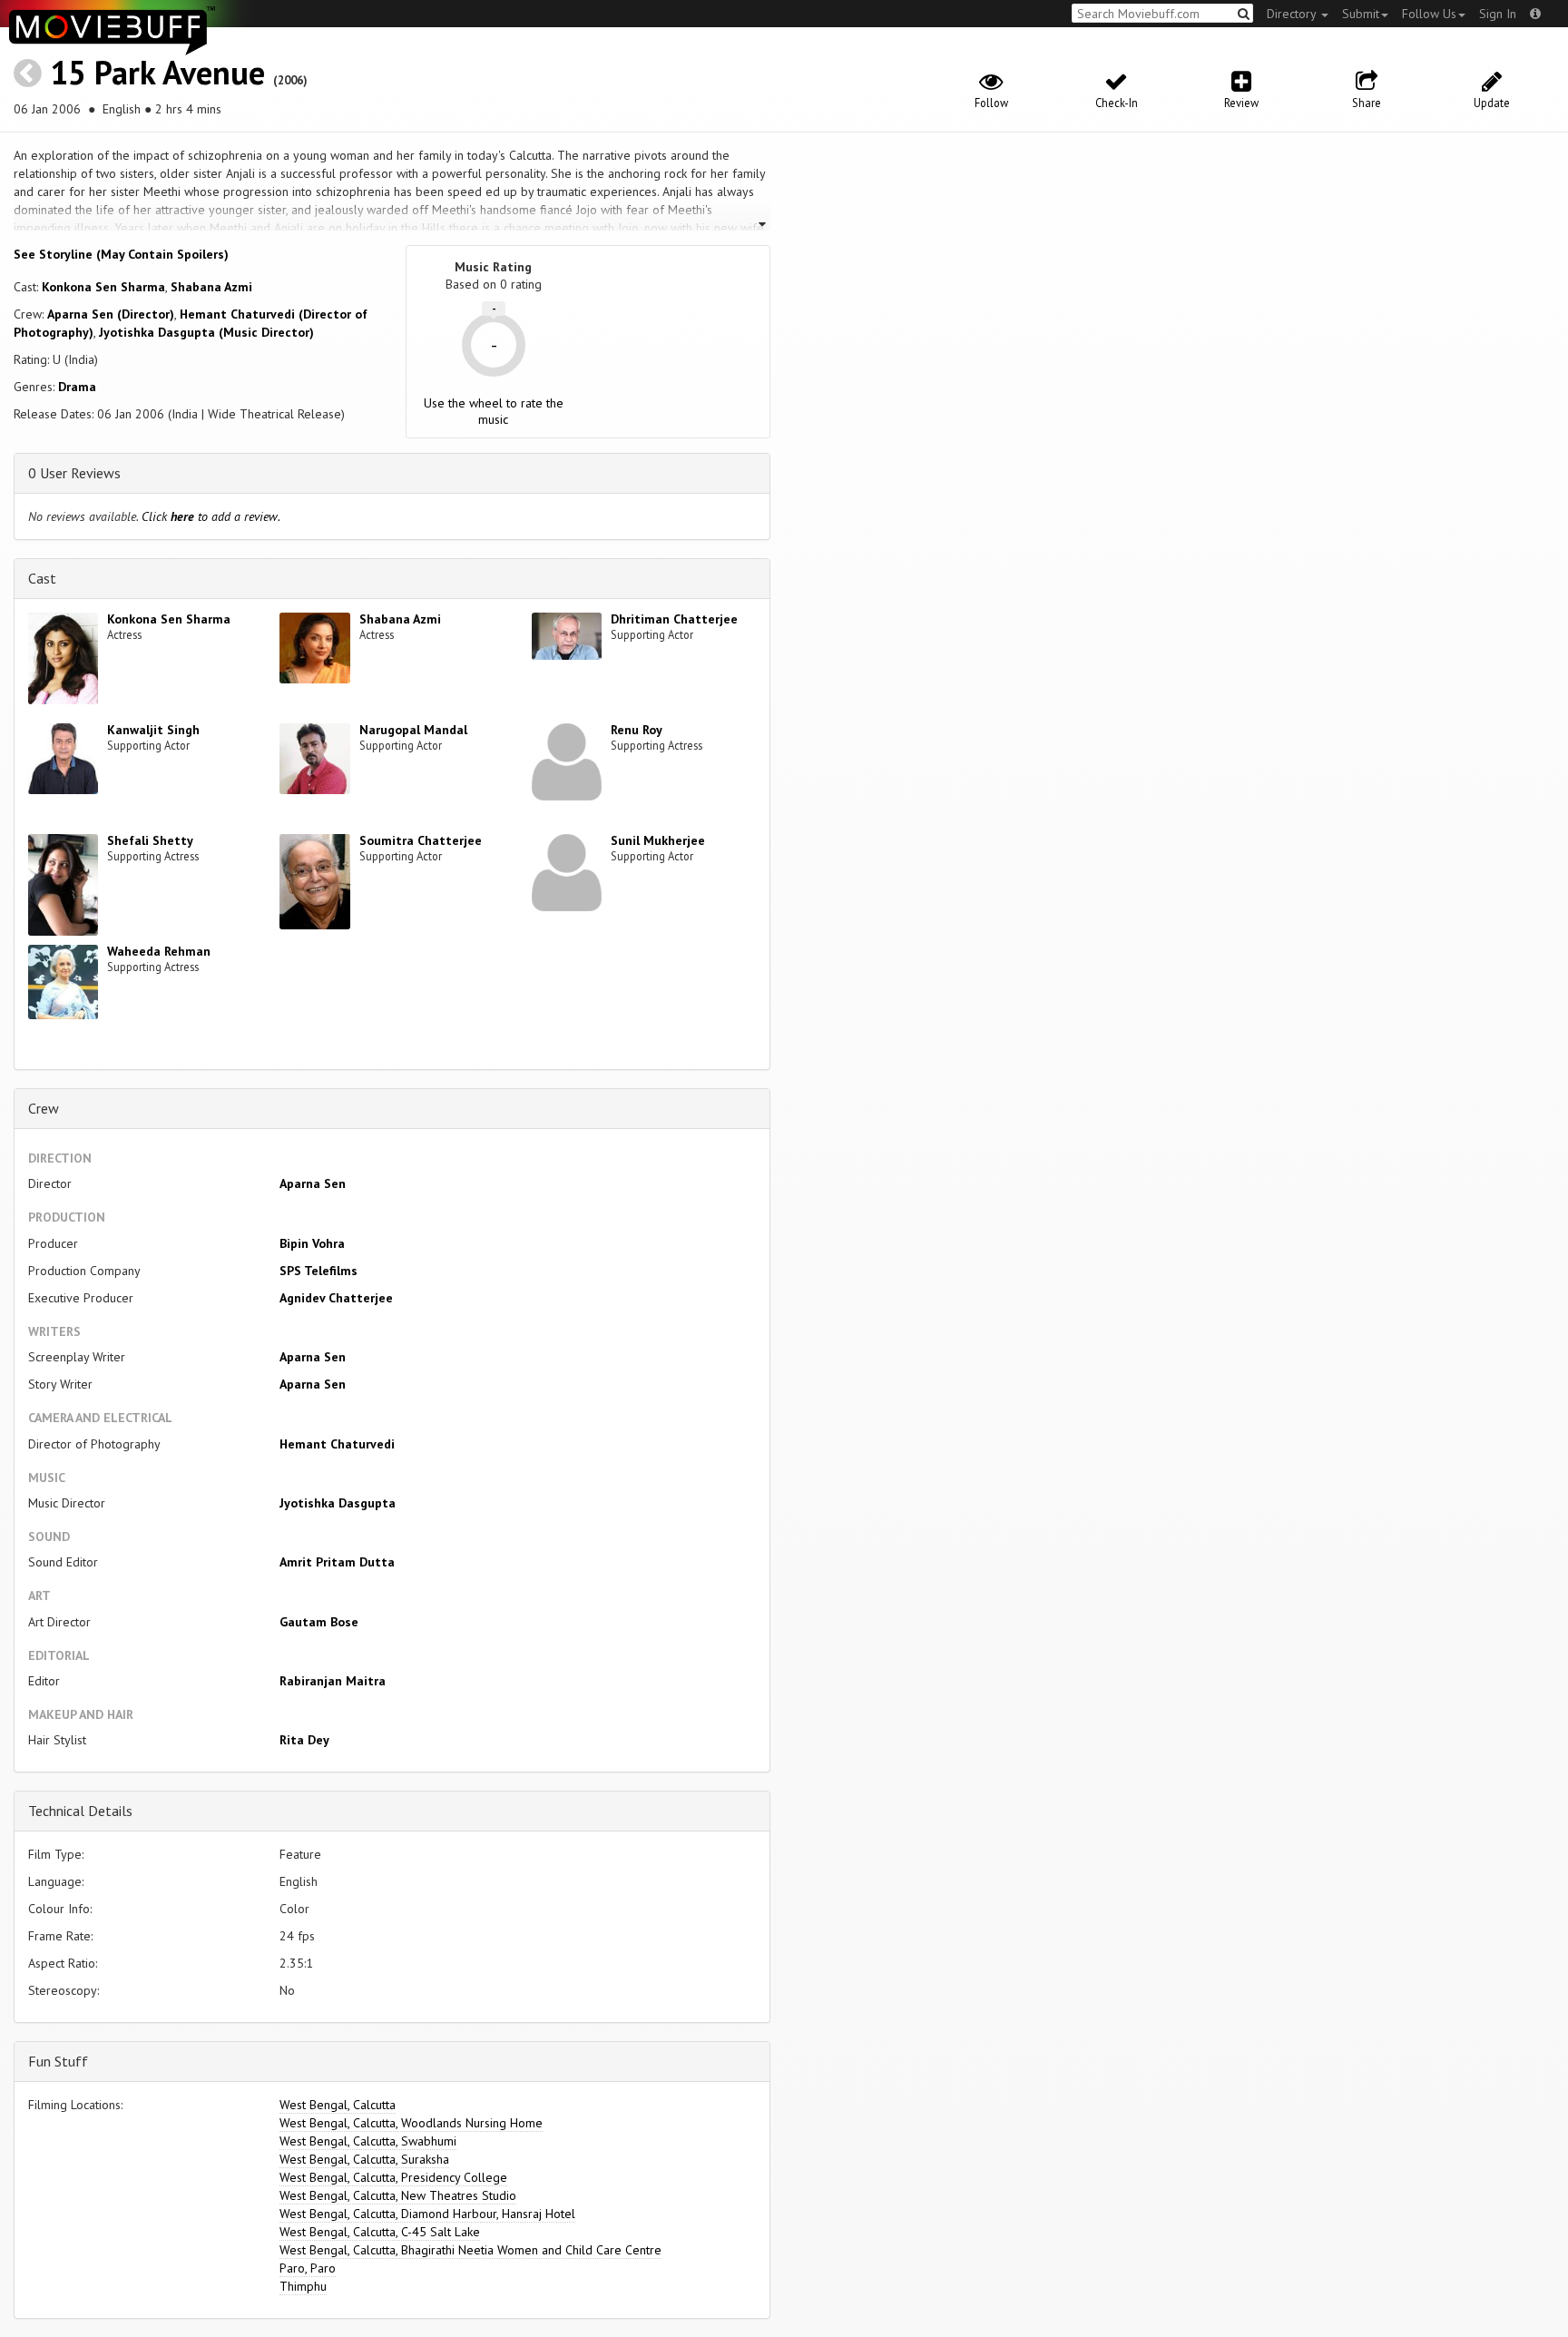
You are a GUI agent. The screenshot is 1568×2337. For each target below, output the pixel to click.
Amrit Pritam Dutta (337, 1562)
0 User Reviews (74, 473)
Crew (44, 1108)
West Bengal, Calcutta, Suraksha (364, 2159)
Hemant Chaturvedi (337, 1444)
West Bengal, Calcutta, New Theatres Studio (398, 2195)
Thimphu (303, 2286)
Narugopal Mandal (413, 730)
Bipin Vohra (312, 1243)
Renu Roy (637, 730)
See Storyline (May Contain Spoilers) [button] (121, 254)
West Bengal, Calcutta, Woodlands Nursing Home (411, 2123)
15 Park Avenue (157, 72)
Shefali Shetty (150, 840)
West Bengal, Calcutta (338, 2105)
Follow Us (1429, 14)
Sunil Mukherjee (658, 840)
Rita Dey (304, 1740)
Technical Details (80, 1811)
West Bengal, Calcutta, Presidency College (393, 2177)
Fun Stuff (58, 2061)
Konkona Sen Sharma (103, 287)
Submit (1361, 14)
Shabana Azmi (211, 287)
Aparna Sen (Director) (111, 314)
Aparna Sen (313, 1183)
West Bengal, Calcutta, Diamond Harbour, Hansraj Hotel (427, 2214)
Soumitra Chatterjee (421, 840)
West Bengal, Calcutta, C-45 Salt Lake (380, 2232)
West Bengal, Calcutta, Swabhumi (368, 2141)
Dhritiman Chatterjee (674, 619)
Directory (1293, 14)
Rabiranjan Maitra (333, 1681)
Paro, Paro (308, 2268)
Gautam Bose (319, 1622)
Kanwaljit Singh (153, 730)
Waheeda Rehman (159, 951)
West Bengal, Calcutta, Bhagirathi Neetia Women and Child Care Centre (470, 2250)
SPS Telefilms (318, 1271)
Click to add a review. (211, 516)
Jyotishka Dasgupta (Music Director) (206, 332)
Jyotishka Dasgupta (338, 1503)
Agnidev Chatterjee (336, 1298)
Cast (42, 578)
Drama (77, 387)
